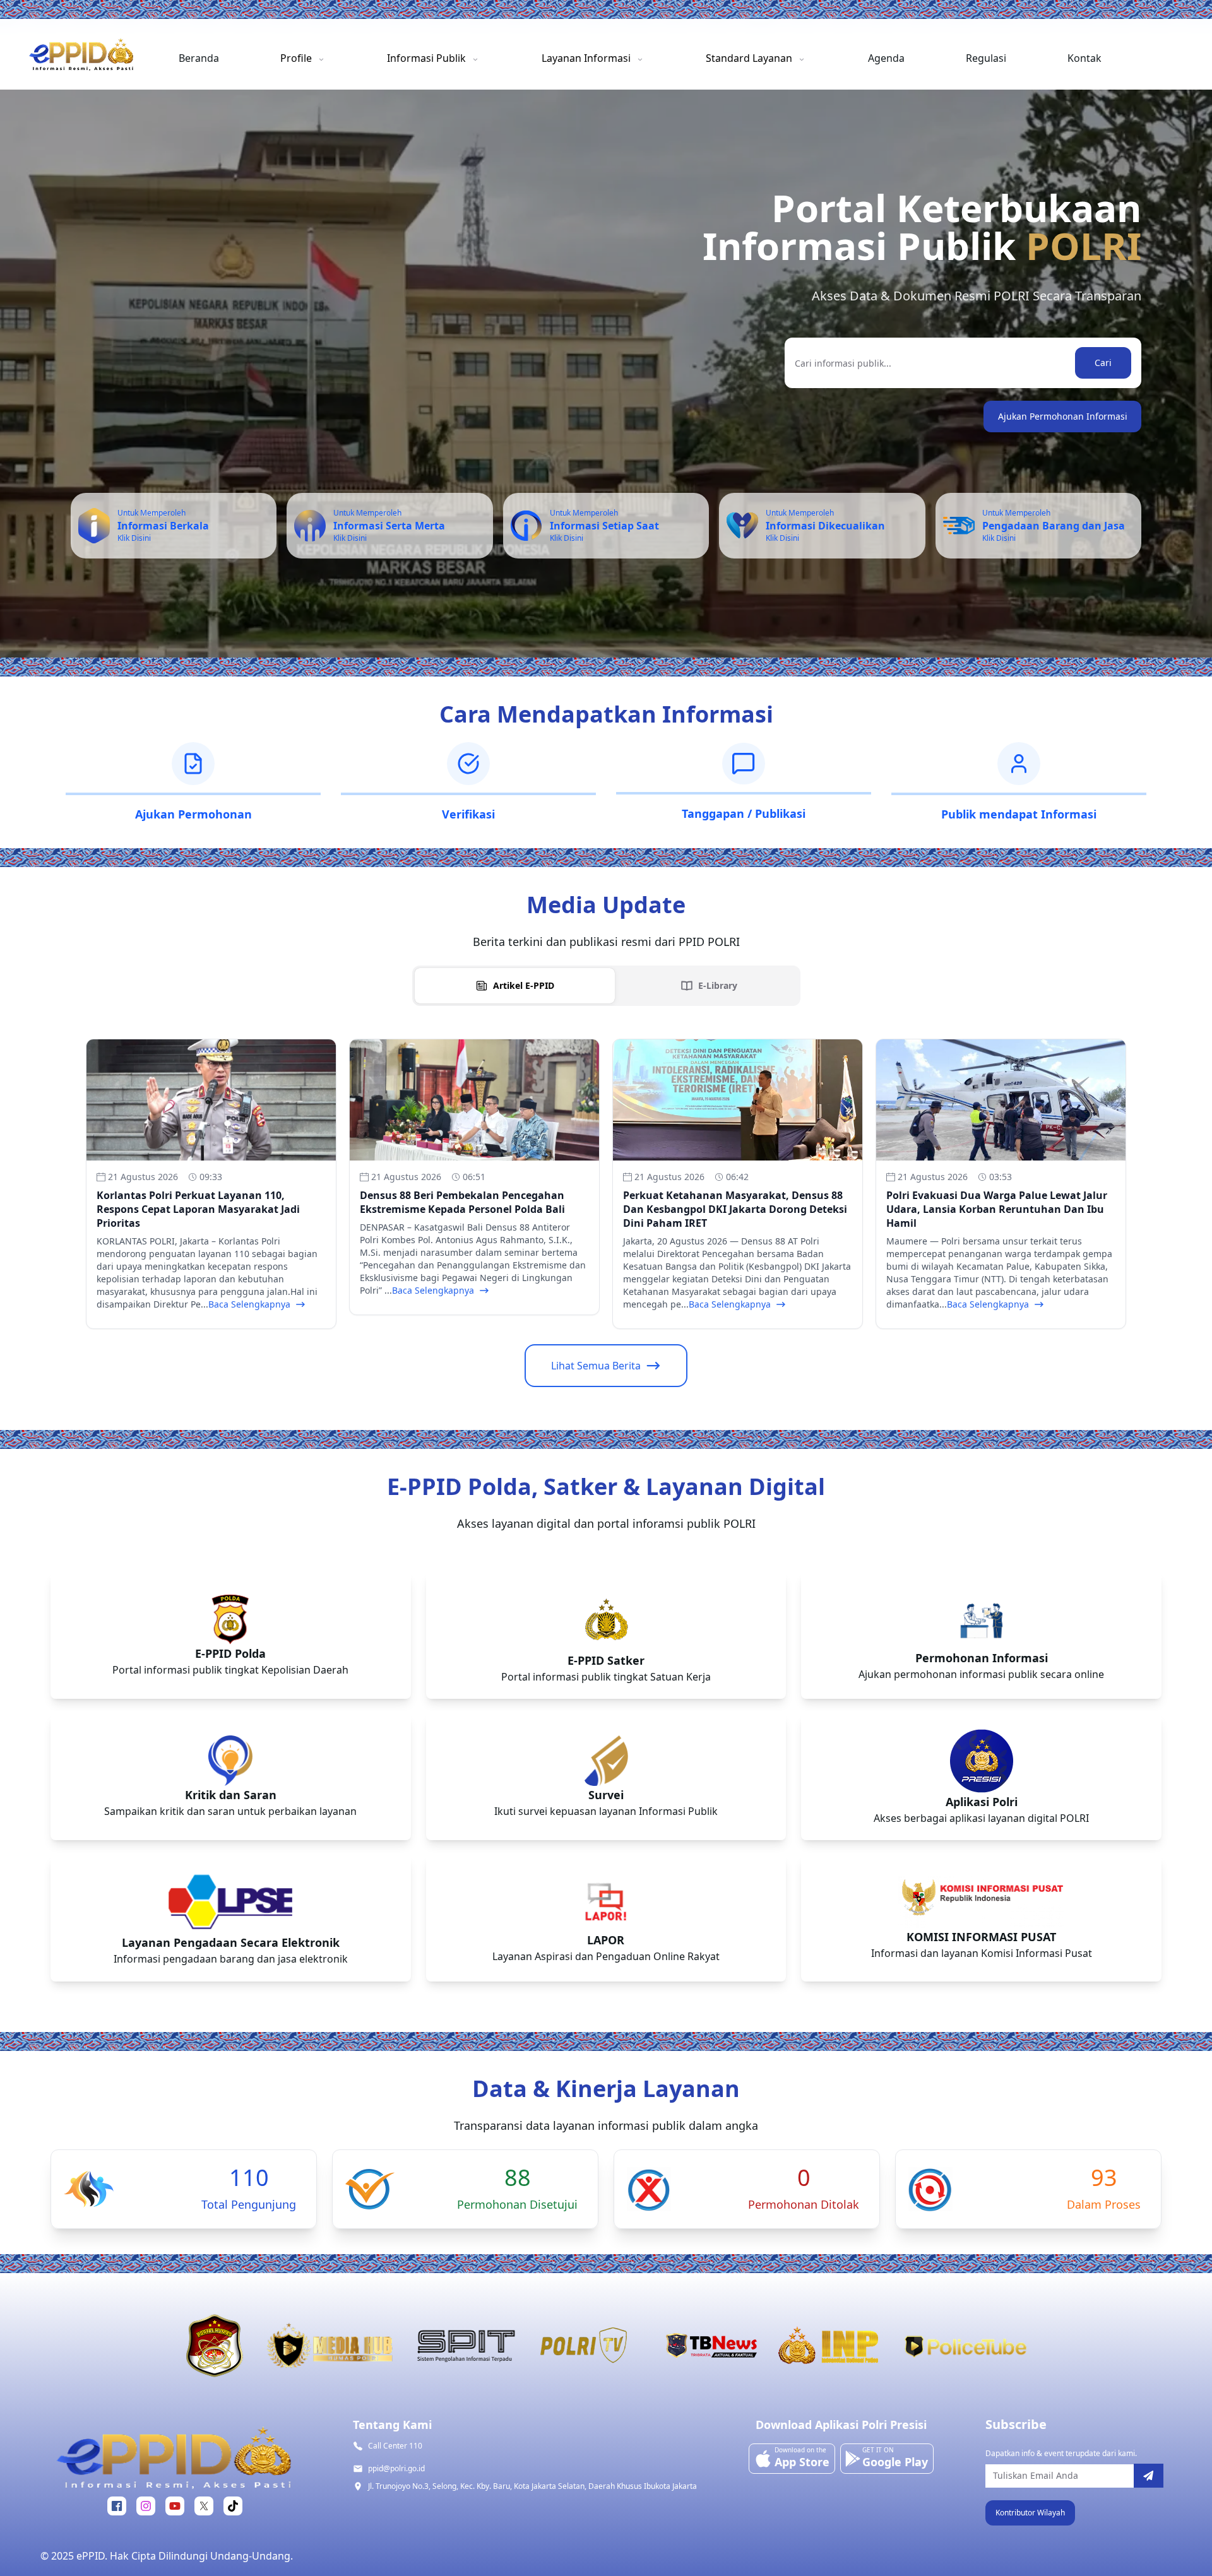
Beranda (199, 58)
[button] (1030, 2513)
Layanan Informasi (586, 58)
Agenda (886, 58)
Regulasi (986, 58)
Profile (296, 58)
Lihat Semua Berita (596, 1366)
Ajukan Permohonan (193, 814)
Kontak (1084, 58)
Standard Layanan (749, 58)
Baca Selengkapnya (249, 1304)
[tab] (515, 986)
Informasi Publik (426, 58)
